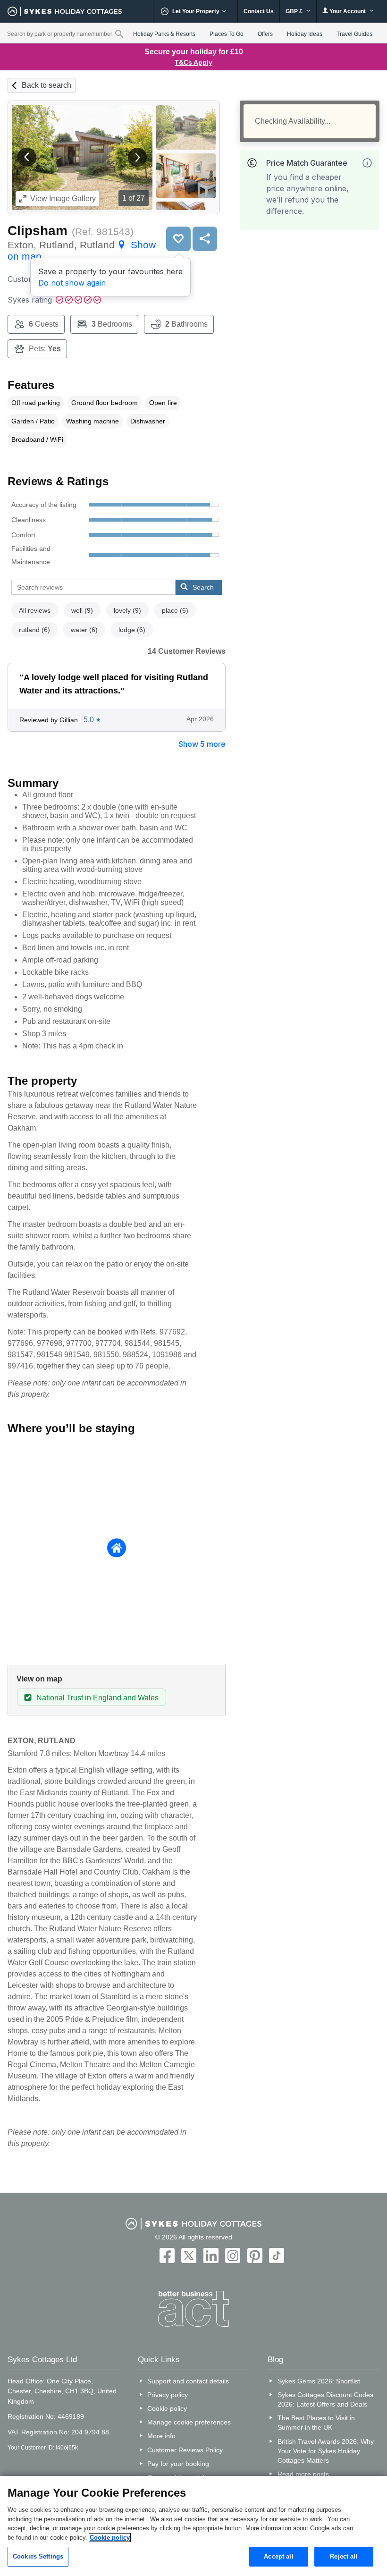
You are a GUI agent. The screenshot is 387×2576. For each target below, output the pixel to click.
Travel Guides (354, 34)
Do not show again (72, 283)
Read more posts (303, 2474)
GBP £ (295, 11)
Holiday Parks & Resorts (164, 34)
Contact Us (259, 11)
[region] (193, 2526)
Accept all (278, 2556)
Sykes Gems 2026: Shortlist (319, 2381)
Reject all (344, 2556)
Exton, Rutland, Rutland (82, 250)
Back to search (46, 85)
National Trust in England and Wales (97, 1698)
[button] (27, 157)
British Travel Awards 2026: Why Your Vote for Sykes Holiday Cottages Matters (326, 2451)
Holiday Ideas (305, 34)
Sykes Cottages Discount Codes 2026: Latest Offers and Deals (325, 2399)
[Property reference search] (119, 34)
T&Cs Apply (193, 62)
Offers (265, 34)
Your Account (348, 11)
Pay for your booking (178, 2464)
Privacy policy (168, 2395)
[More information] (367, 163)
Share (205, 239)
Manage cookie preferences (189, 2422)
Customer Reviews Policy (185, 2450)
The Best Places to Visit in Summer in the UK (316, 2423)
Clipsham (38, 231)
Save (178, 239)
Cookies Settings (38, 2556)
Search (203, 587)
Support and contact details (188, 2381)
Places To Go (227, 34)
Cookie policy (167, 2408)
